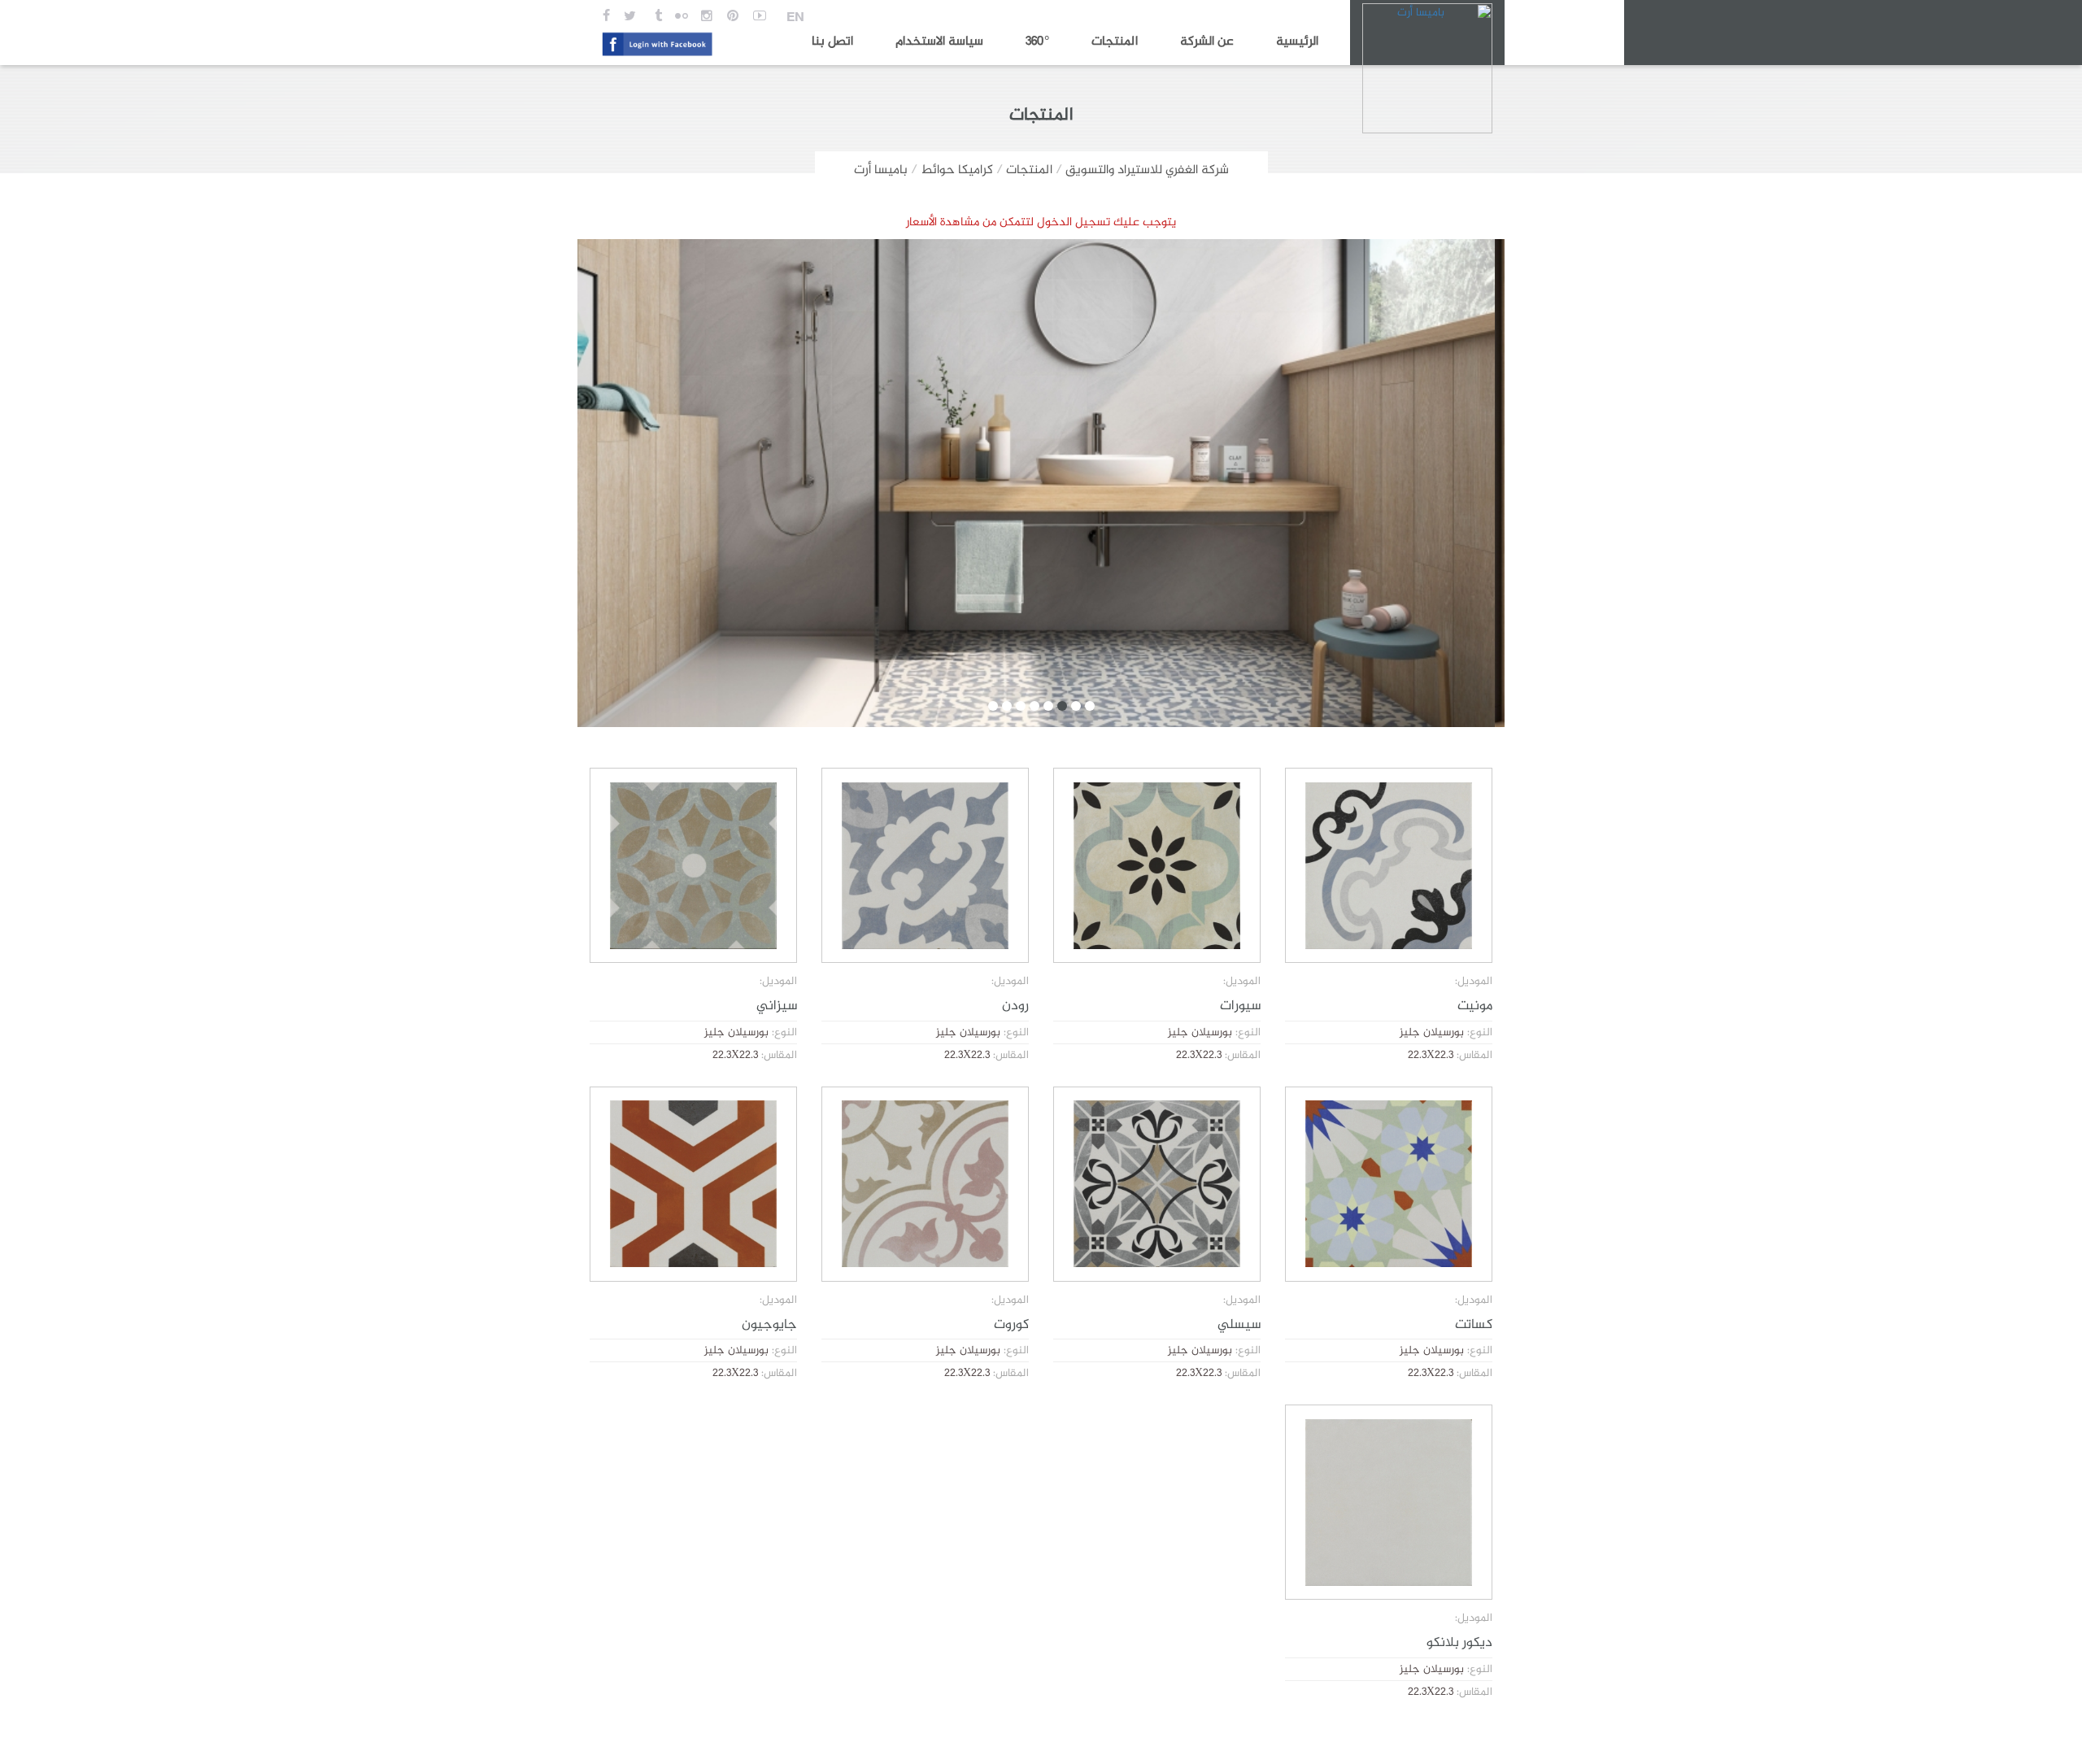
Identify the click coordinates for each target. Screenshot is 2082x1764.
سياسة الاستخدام (939, 42)
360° (1037, 42)
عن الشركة (1207, 42)
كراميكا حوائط (957, 170)
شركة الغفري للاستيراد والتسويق (1147, 170)
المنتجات (1115, 42)
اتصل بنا (832, 42)
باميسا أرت (881, 170)
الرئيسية (1297, 42)
